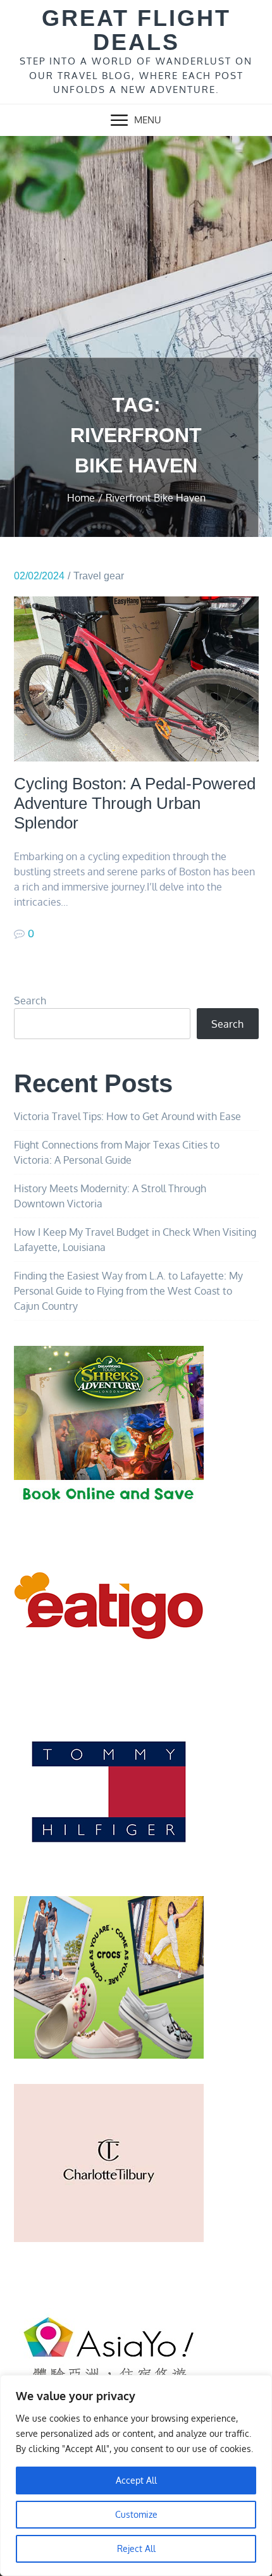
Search (30, 1001)
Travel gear (99, 576)
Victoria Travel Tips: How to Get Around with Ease (127, 1116)
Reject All (136, 2548)
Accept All (136, 2480)
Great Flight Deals (136, 30)
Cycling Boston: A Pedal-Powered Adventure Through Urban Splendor (135, 803)
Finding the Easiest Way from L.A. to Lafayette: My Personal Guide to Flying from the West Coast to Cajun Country (128, 1291)
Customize (136, 2514)
